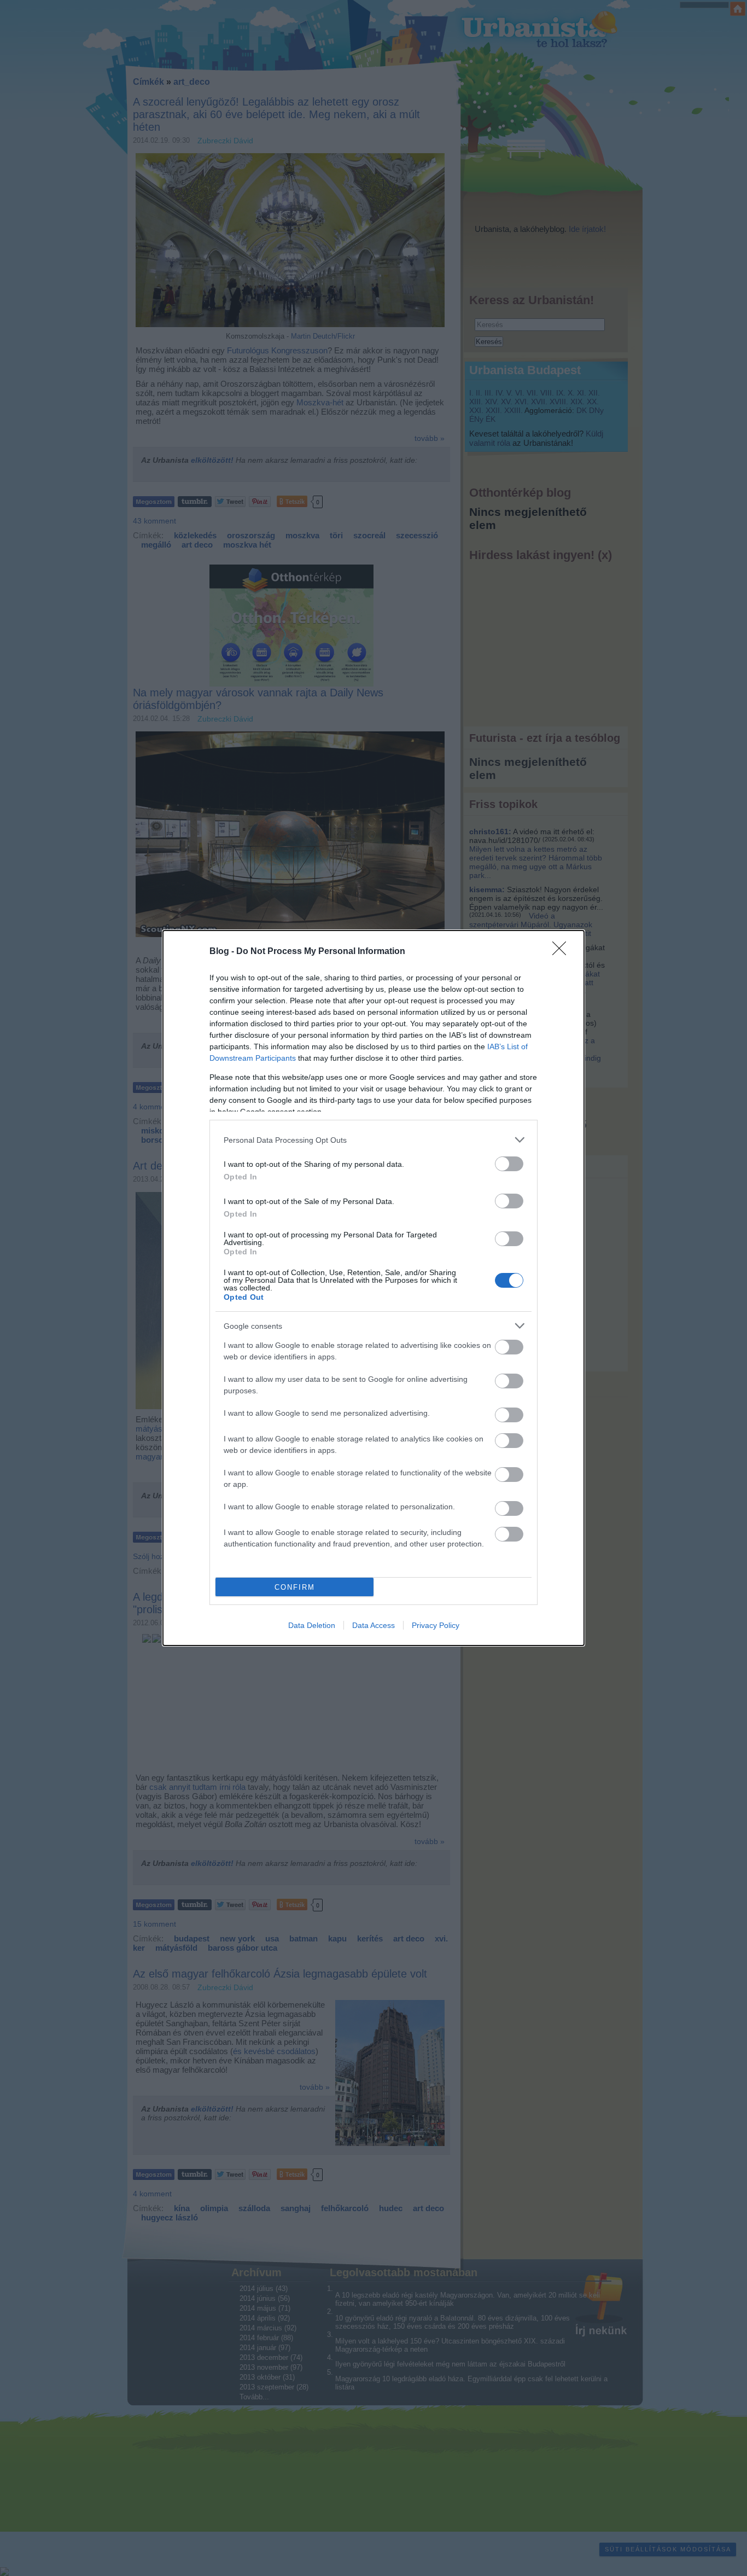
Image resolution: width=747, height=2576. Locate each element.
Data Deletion (312, 1625)
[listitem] (373, 1140)
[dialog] (373, 1288)
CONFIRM (295, 1587)
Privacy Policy (436, 1625)
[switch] (509, 1164)
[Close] (563, 952)
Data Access (373, 1625)
